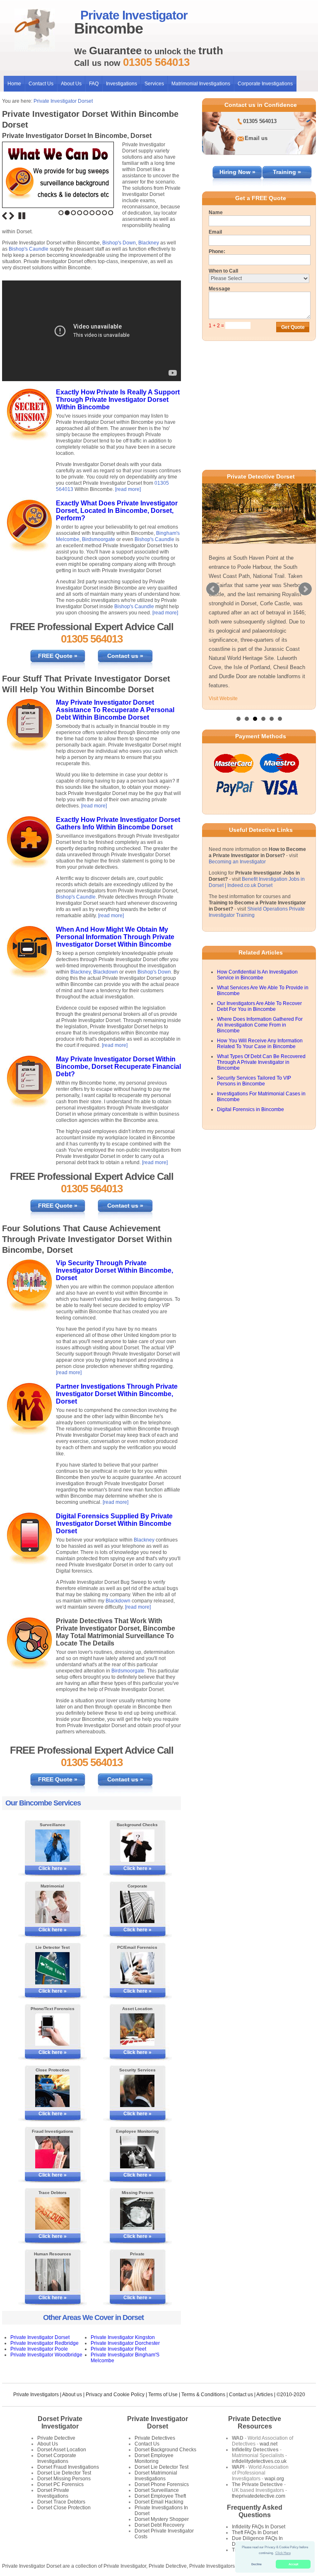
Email (215, 232)
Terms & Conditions (203, 2395)
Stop (22, 216)
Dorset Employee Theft (160, 2496)
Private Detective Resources (255, 2423)
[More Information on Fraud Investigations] (53, 2152)
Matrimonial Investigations (201, 84)
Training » (287, 172)
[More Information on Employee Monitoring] (137, 2152)
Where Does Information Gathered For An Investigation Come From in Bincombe (260, 1025)
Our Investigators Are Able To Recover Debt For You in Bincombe (259, 1006)
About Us (71, 84)
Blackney (149, 243)
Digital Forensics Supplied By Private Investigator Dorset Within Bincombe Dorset (114, 1524)
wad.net (269, 2444)
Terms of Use (163, 2395)
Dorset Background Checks (165, 2450)
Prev (213, 589)
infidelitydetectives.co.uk (259, 2461)
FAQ (94, 84)
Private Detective (56, 2438)
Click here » (53, 1868)
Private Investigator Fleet (118, 2349)
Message (219, 289)
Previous (5, 216)
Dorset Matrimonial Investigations (156, 2476)
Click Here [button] (283, 2553)
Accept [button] (293, 2564)
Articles (265, 2395)
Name (216, 213)
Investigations (122, 84)
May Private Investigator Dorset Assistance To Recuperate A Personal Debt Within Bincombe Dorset (115, 710)
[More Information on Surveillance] (53, 1846)
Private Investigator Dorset (63, 101)
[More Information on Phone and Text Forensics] (53, 2030)
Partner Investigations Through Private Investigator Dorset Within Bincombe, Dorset (117, 1394)
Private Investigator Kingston (123, 2337)
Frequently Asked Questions (255, 2511)
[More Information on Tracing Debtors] (53, 2214)
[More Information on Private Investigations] (137, 2275)
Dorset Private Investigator (60, 2423)
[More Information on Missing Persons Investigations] (137, 2214)
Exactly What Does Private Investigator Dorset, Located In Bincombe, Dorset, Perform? (117, 511)
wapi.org (274, 2479)
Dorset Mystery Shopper (162, 2519)
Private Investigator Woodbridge (46, 2355)
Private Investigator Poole (39, 2349)
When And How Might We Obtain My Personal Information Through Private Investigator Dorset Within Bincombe (115, 937)
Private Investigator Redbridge (45, 2343)
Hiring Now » (237, 172)
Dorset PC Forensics (60, 2484)
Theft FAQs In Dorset (255, 2533)
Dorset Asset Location (62, 2450)
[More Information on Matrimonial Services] (53, 1907)
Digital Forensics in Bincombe (251, 1109)
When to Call (223, 271)
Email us (256, 138)
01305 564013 (260, 121)
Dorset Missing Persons (64, 2479)
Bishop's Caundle (29, 249)
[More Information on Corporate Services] (137, 1907)
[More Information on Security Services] (137, 2091)
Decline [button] (257, 2564)
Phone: (217, 251)
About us (72, 2395)
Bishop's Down (119, 243)
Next (12, 216)
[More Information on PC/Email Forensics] (137, 1968)
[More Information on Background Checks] (137, 1846)
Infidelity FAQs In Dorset (259, 2527)
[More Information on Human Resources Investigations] (53, 2275)
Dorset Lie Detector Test (64, 2473)
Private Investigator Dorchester (125, 2343)
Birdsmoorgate (99, 539)
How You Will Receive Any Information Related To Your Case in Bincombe (260, 1044)
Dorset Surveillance (157, 2490)
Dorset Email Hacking (159, 2502)
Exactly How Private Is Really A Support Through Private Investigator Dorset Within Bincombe (118, 400)
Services (154, 84)
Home (14, 84)
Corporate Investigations (265, 84)
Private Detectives (155, 2438)
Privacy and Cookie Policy (115, 2395)
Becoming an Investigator (237, 862)
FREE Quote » (58, 656)
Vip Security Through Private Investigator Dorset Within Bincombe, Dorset (114, 1270)
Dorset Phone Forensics (162, 2484)
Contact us (241, 2395)
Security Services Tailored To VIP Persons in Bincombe (254, 1081)
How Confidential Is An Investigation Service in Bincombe (257, 975)
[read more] (128, 489)
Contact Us (41, 84)
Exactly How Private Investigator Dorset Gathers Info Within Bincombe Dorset (118, 823)
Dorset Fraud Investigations (68, 2467)
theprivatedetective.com (259, 2496)
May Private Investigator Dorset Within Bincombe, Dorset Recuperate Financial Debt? (118, 1067)
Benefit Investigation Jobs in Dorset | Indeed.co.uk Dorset (257, 882)
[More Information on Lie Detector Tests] (53, 1968)
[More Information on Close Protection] (53, 2091)
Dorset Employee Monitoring (154, 2458)
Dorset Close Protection (64, 2508)
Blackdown (106, 972)
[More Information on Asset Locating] (137, 2030)
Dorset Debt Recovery (159, 2525)
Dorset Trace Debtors (61, 2502)
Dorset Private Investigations (53, 2493)
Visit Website (223, 698)
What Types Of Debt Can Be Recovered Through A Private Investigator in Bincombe (261, 1062)
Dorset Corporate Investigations (57, 2458)
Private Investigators (36, 2395)
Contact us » (125, 656)
